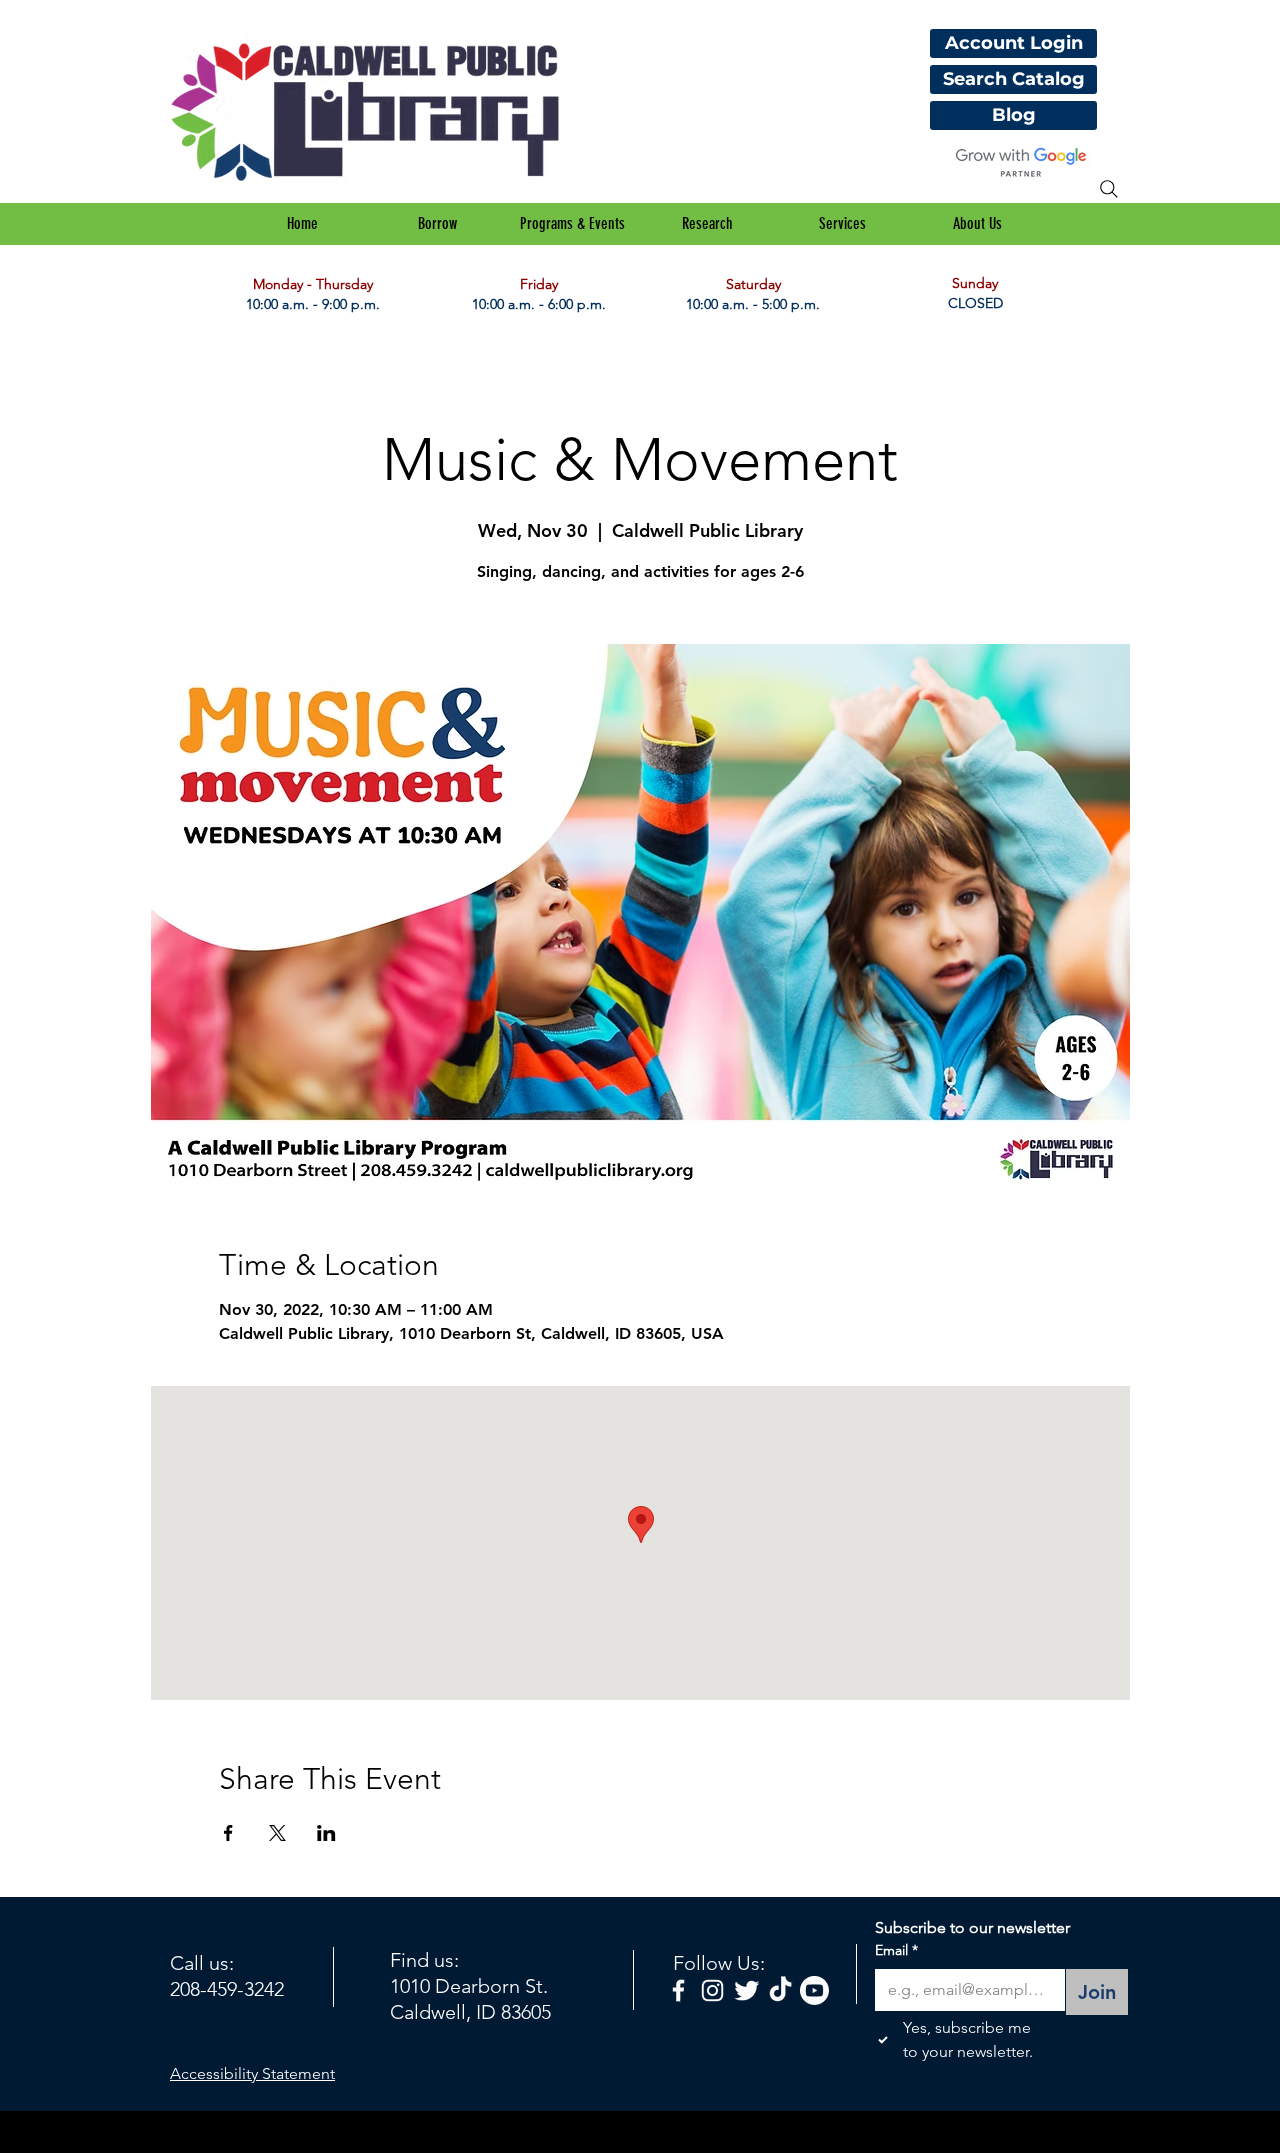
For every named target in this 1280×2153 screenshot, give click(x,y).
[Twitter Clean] (746, 1990)
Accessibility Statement (252, 2073)
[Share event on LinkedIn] (326, 1833)
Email (896, 1950)
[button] (437, 224)
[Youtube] (814, 1990)
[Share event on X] (277, 1833)
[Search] (1109, 189)
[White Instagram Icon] (712, 1990)
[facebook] (678, 1990)
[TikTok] (780, 1990)
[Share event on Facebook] (228, 1833)
